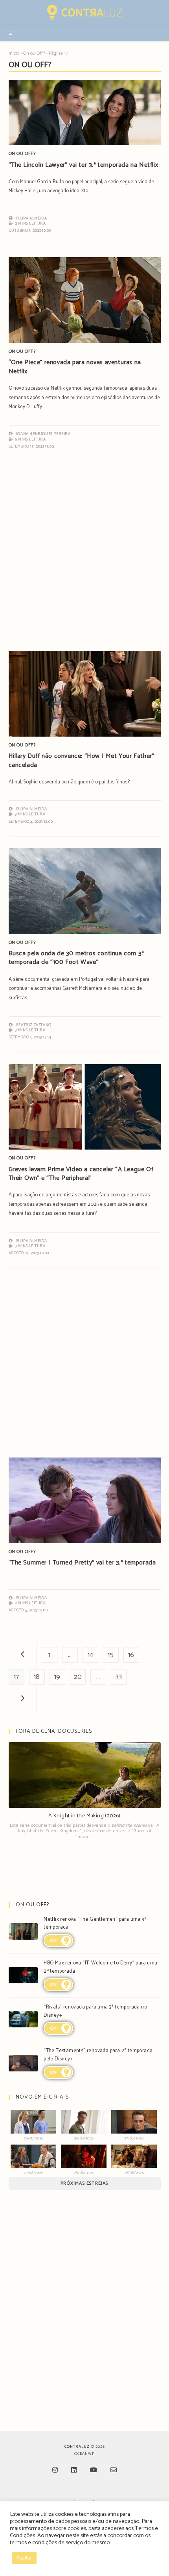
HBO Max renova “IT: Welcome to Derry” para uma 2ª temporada (100, 1967)
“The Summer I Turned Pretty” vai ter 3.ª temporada (82, 1563)
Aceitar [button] (24, 2558)
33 (119, 1677)
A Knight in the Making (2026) (84, 1816)
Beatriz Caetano (34, 1025)
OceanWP (84, 2454)
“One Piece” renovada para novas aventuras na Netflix (75, 367)
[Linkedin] (74, 2471)
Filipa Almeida (31, 218)
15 (111, 1655)
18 (37, 1677)
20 (78, 1677)
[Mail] (114, 2471)
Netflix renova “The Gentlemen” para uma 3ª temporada (95, 1924)
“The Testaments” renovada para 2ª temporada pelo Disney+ (98, 2055)
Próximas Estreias (84, 2183)
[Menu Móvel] (11, 33)
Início (14, 53)
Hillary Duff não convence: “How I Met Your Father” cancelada (82, 760)
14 (90, 1655)
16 (131, 1655)
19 (57, 1677)
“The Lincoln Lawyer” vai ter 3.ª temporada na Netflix (84, 165)
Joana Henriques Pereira (43, 434)
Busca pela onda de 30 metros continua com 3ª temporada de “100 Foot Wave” (76, 958)
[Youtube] (94, 2471)
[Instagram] (55, 2471)
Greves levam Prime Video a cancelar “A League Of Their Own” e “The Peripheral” (81, 1174)
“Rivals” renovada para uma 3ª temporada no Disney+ (95, 2011)
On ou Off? (34, 53)
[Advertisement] (84, 560)
